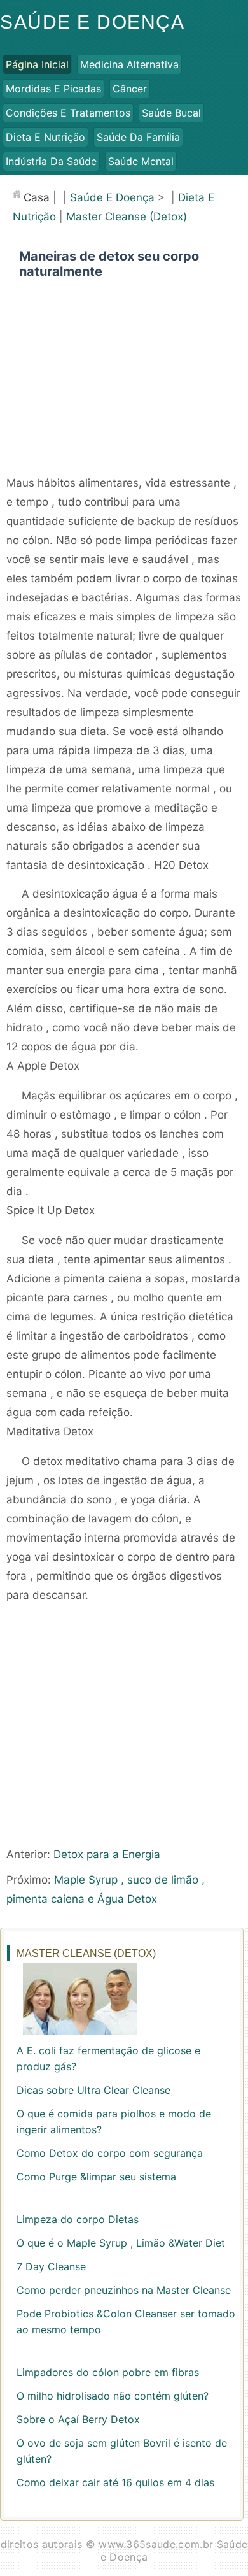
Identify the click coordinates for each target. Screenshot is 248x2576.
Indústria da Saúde (51, 161)
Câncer (130, 89)
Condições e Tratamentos (68, 113)
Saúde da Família (138, 137)
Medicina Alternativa (129, 64)
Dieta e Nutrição (45, 137)
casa (37, 197)
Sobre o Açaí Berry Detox (78, 2419)
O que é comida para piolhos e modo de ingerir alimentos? (114, 2122)
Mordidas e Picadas (53, 89)
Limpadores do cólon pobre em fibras (108, 2372)
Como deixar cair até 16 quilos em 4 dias (115, 2482)
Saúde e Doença (92, 22)
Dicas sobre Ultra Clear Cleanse (93, 2090)
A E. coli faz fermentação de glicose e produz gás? (108, 2058)
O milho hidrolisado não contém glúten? (113, 2396)
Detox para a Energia (107, 1854)
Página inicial (37, 64)
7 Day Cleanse (51, 2266)
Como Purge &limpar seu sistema (96, 2177)
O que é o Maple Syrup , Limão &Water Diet (121, 2243)
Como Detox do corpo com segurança (110, 2153)
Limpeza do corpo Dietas (78, 2219)
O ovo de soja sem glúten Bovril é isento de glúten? (122, 2451)
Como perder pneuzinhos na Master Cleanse (124, 2290)
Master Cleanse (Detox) (127, 217)
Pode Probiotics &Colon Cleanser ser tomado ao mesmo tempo (126, 2322)
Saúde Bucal (171, 113)
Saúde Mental (141, 161)
